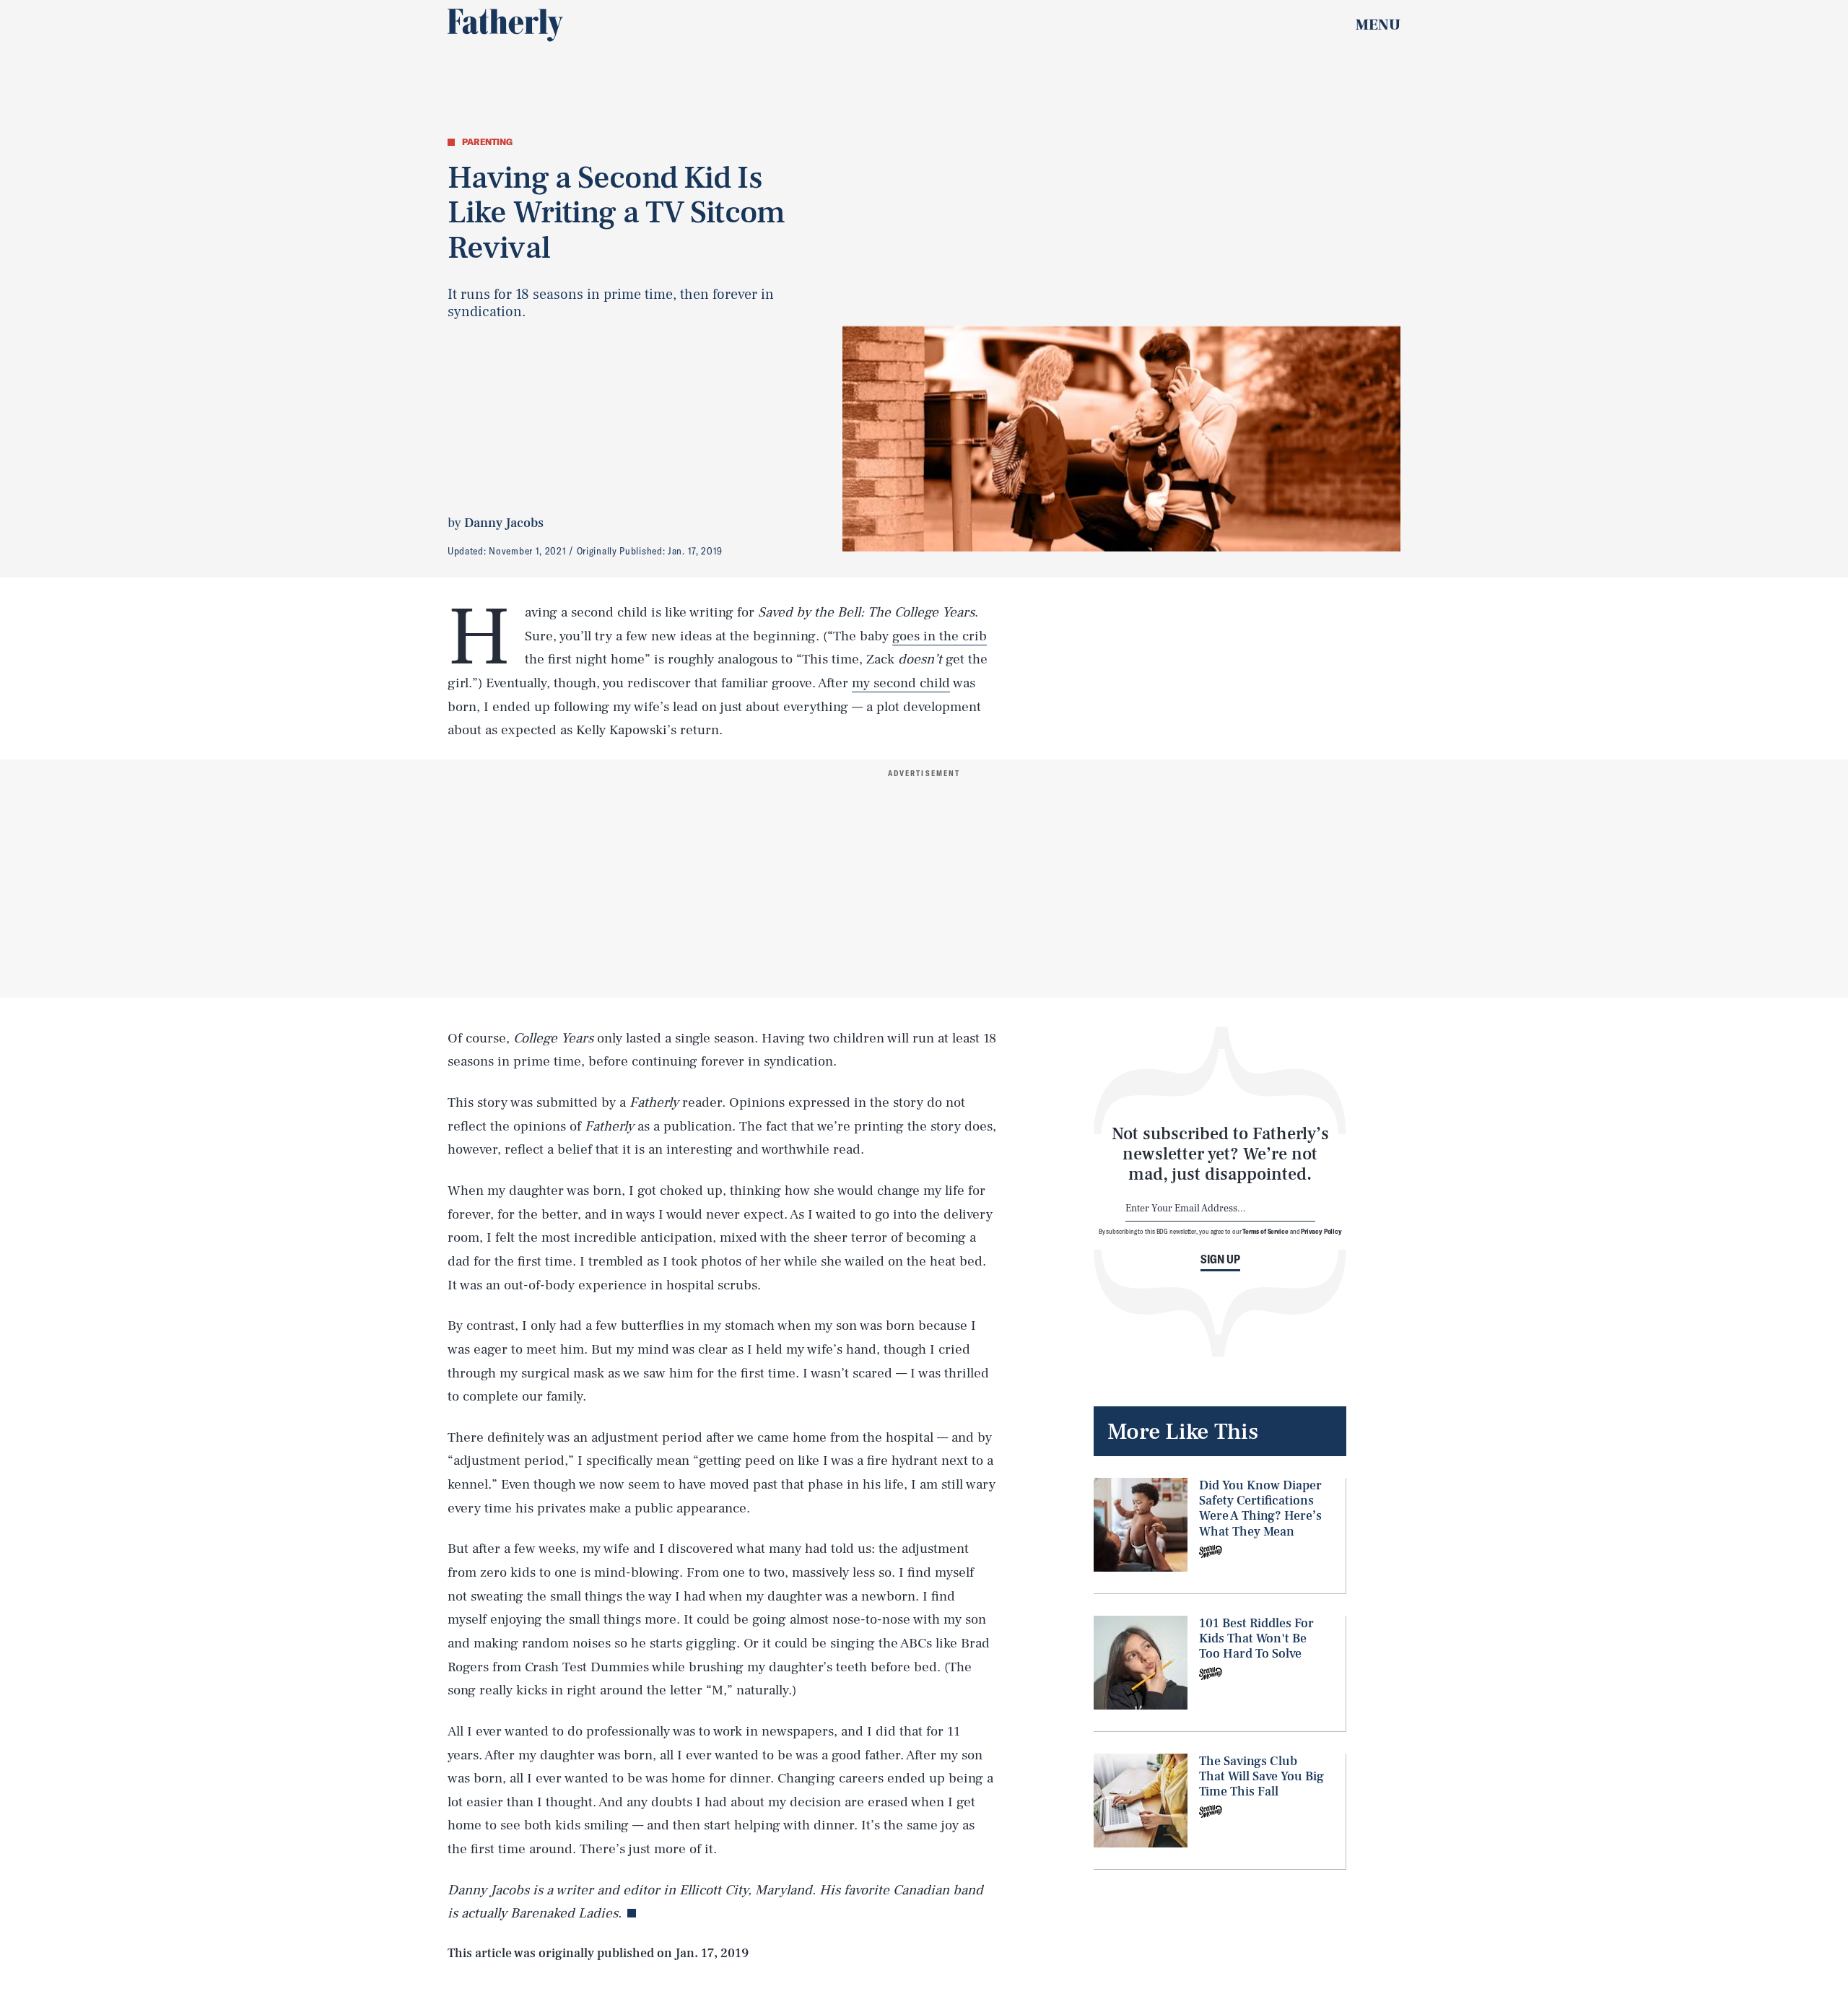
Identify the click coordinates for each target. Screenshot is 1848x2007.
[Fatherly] (505, 25)
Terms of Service (1265, 1231)
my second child (901, 683)
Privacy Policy (1321, 1231)
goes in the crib (940, 636)
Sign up (1220, 1259)
